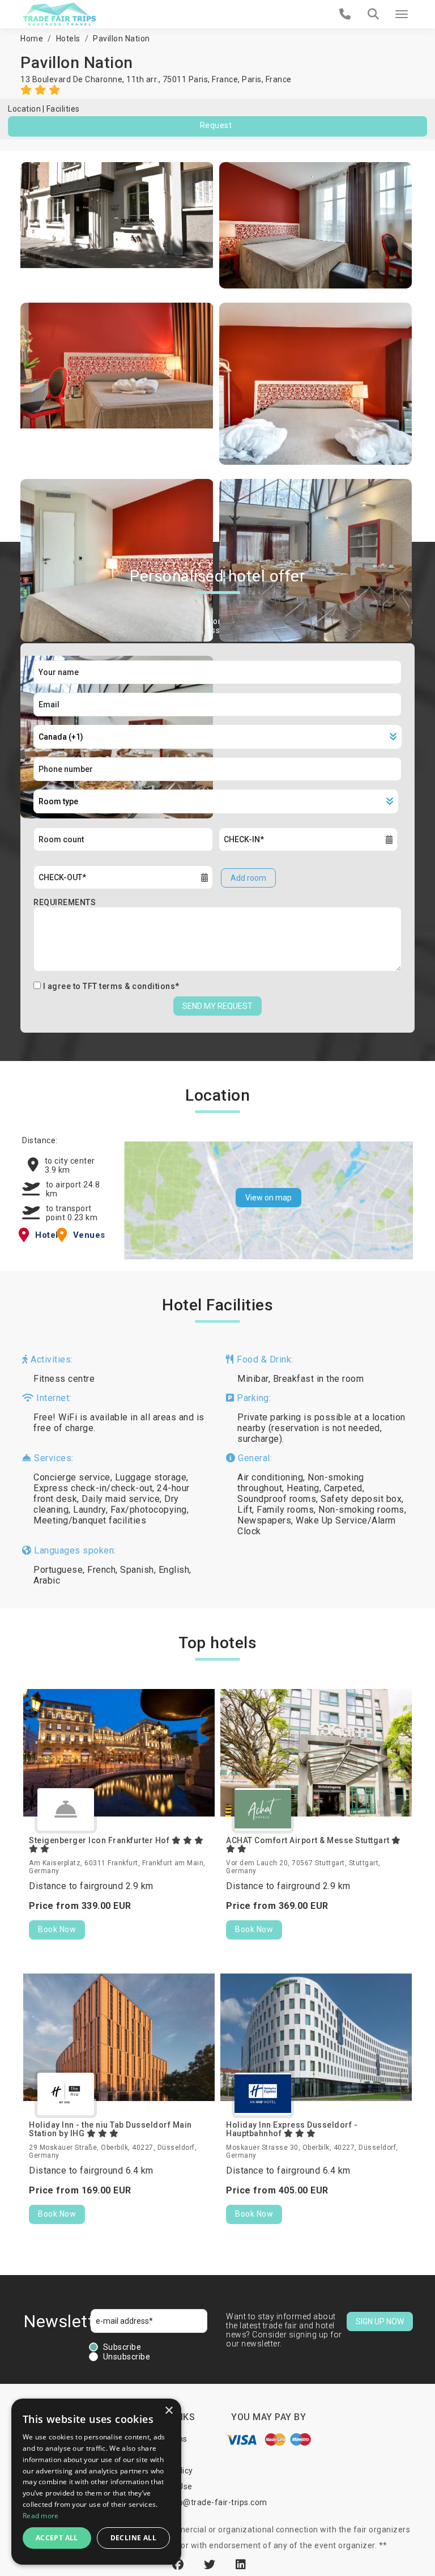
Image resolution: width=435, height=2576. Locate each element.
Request (216, 125)
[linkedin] (241, 2565)
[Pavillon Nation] (117, 225)
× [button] (169, 2411)
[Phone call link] (345, 14)
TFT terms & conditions (129, 986)
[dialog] (96, 2482)
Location (24, 109)
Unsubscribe (127, 2357)
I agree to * (111, 986)
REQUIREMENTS (65, 902)
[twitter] (211, 2565)
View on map (268, 1198)
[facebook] (180, 2565)
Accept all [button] (57, 2538)
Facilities (63, 109)
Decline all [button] (133, 2538)
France (279, 79)
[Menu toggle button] (402, 14)
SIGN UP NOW (380, 2322)
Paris (252, 79)
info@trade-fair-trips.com (217, 2502)
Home (32, 39)
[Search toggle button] (373, 14)
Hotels (68, 39)
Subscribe (122, 2347)
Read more (41, 2516)
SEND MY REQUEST (217, 1006)
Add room (248, 878)
